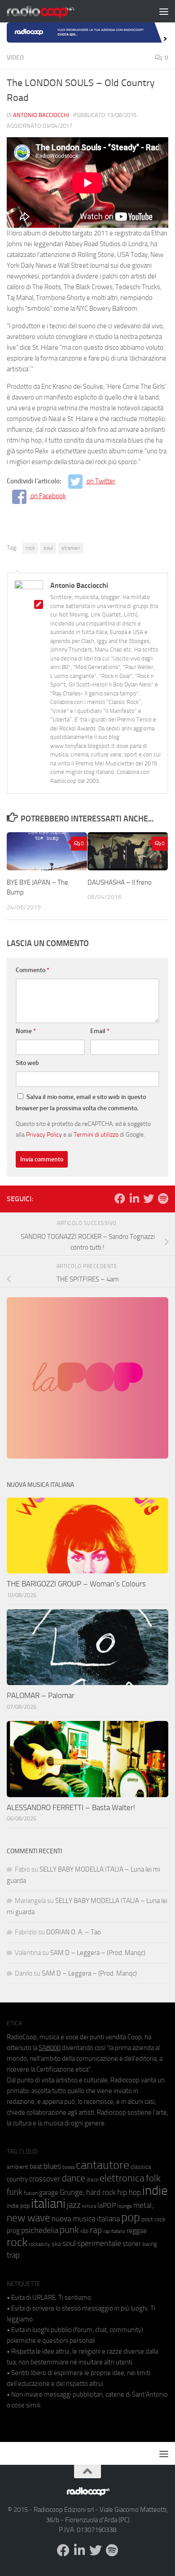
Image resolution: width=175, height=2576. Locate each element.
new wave (28, 2218)
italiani (48, 2204)
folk (153, 2178)
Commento (33, 970)
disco (92, 2180)
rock (30, 548)
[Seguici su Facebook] (120, 1199)
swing (150, 2244)
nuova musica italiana (86, 2219)
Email (100, 1031)
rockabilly (39, 2244)
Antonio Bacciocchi (41, 115)
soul (48, 548)
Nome (26, 1031)
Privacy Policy (44, 1134)
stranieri (71, 548)
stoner (132, 2244)
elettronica (122, 2178)
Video (15, 58)
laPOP (107, 2206)
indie (155, 2190)
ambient (17, 2167)
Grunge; (72, 2192)
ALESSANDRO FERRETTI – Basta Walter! (71, 1807)
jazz (74, 2205)
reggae (137, 2231)
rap (96, 2230)
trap (13, 2255)
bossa (68, 2167)
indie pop (18, 2206)
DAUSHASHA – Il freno (120, 882)
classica (141, 2167)
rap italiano (114, 2231)
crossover (45, 2179)
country (17, 2179)
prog (13, 2231)
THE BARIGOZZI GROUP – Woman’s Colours (76, 1584)
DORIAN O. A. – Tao (74, 1932)
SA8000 (50, 2048)
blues (52, 2166)
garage (49, 2193)
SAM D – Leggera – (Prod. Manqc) (98, 1953)
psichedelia (40, 2230)
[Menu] (164, 11)
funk (15, 2192)
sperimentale (99, 2243)
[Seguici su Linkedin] (134, 1199)
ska (56, 2244)
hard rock (101, 2192)
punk (69, 2230)
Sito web (27, 1063)
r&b (84, 2231)
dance (74, 2178)
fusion (31, 2193)
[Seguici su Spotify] (163, 1199)
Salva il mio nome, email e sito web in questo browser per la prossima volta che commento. (81, 1103)
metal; (143, 2205)
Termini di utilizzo (96, 1134)
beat (36, 2167)
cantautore (103, 2165)
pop (131, 2217)
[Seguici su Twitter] (149, 1199)
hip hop (129, 2192)
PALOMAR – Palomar (41, 1695)
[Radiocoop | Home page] (52, 11)
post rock (153, 2219)
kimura (89, 2206)
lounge (125, 2206)
